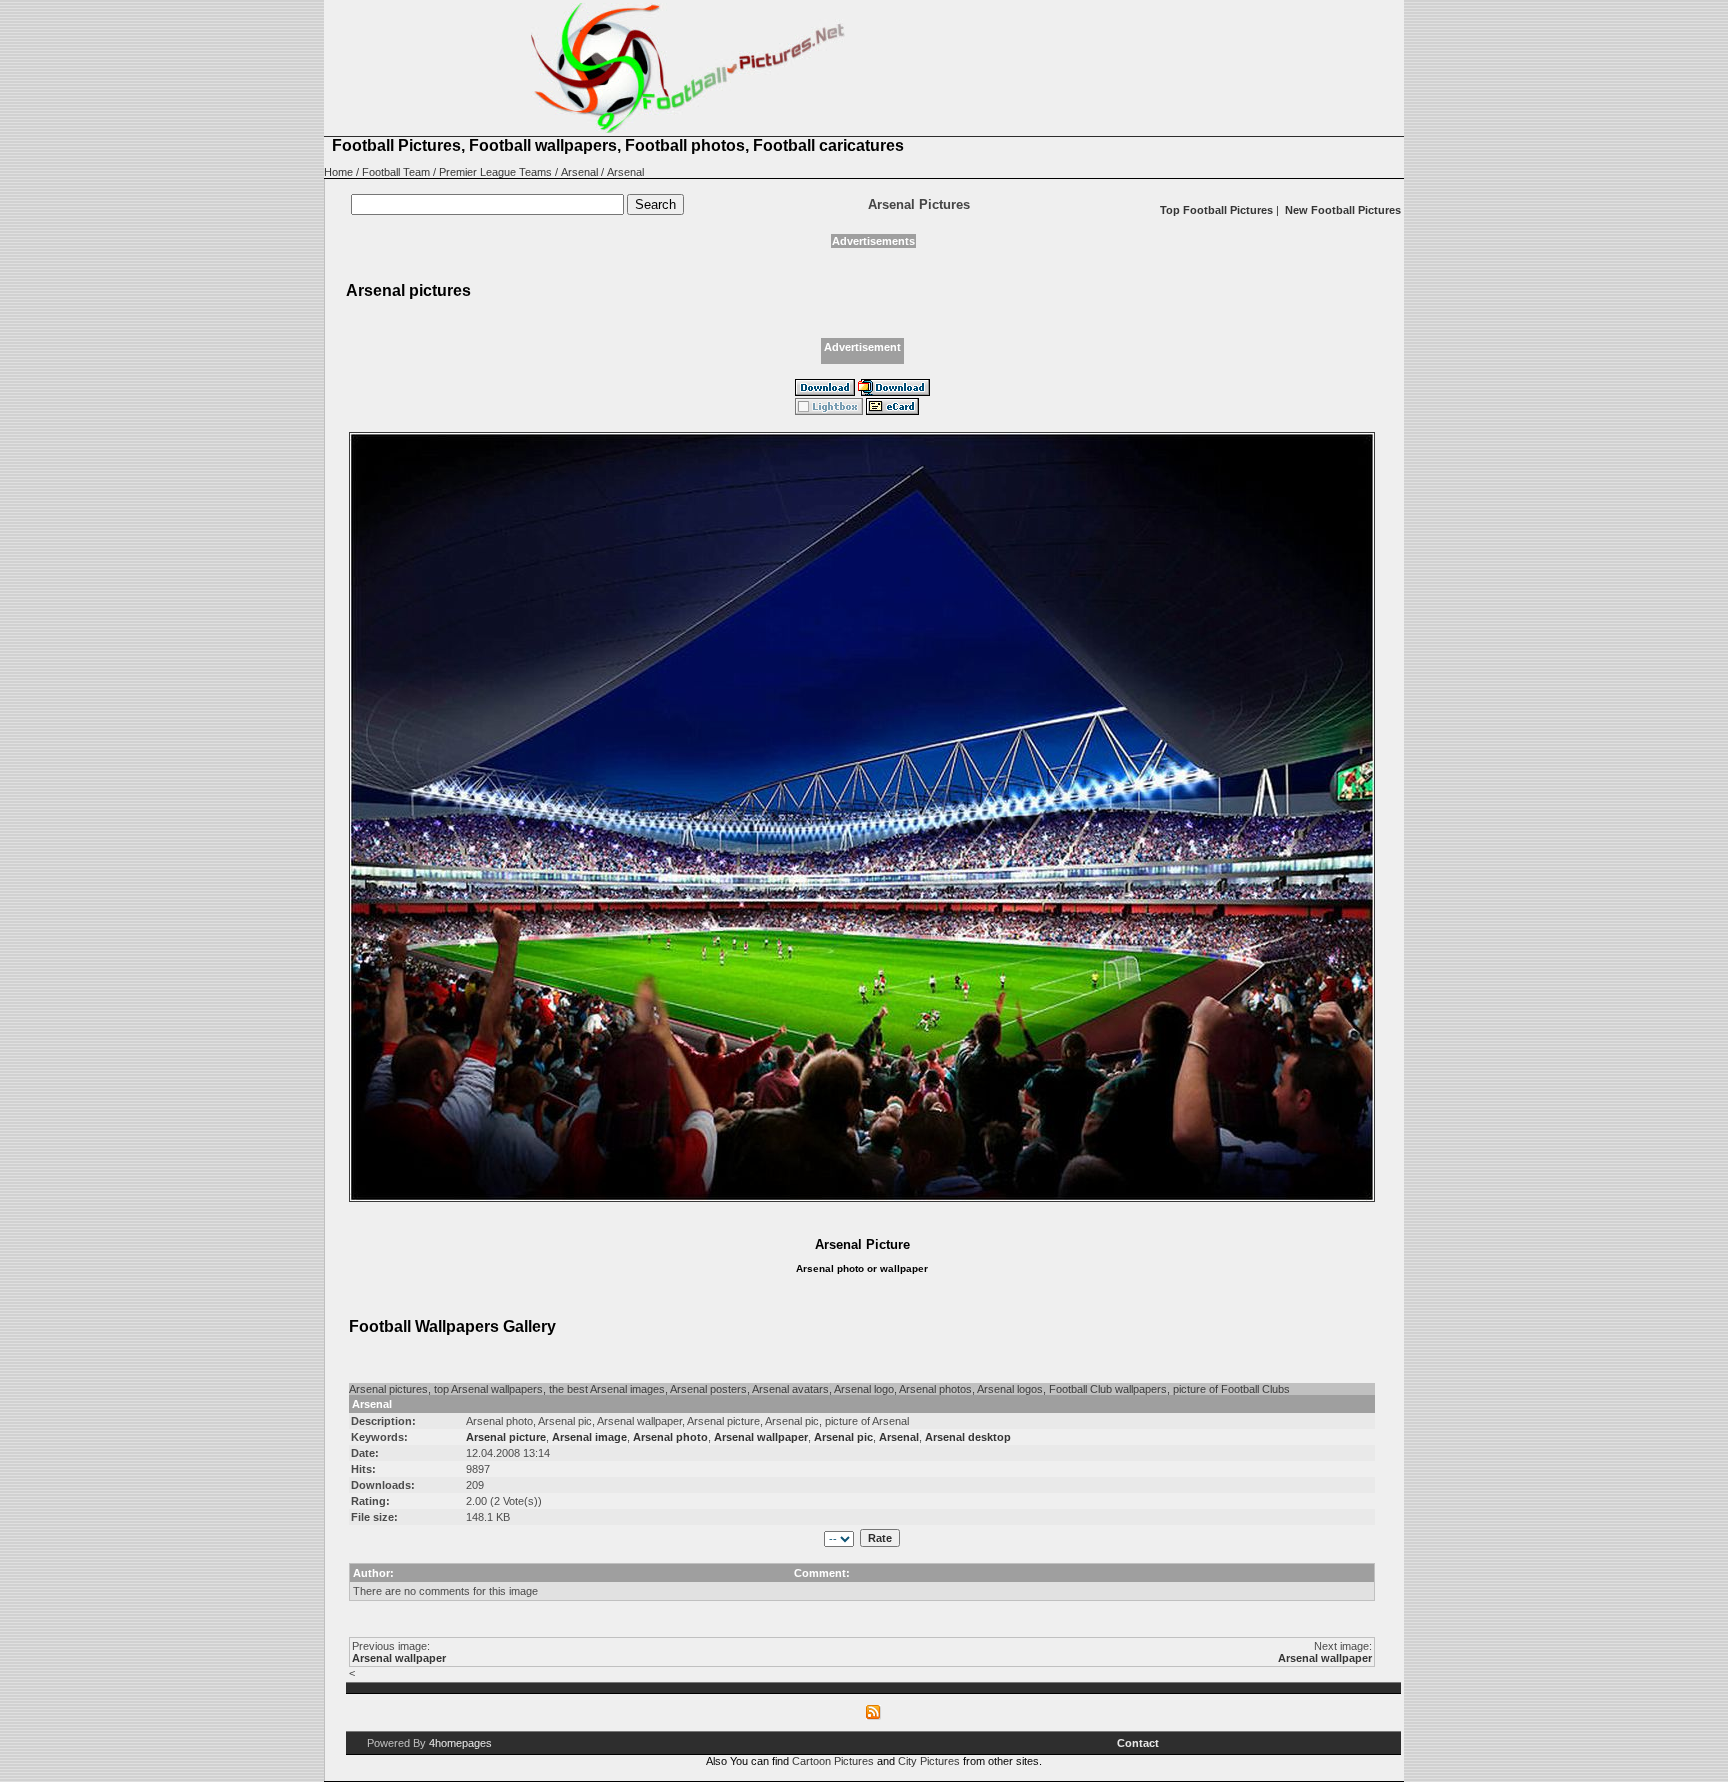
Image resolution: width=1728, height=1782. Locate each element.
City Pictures (929, 1761)
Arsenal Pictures (919, 204)
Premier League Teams (495, 172)
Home (338, 172)
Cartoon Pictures (833, 1761)
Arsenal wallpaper (399, 1658)
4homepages (460, 1743)
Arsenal (579, 172)
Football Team (396, 172)
